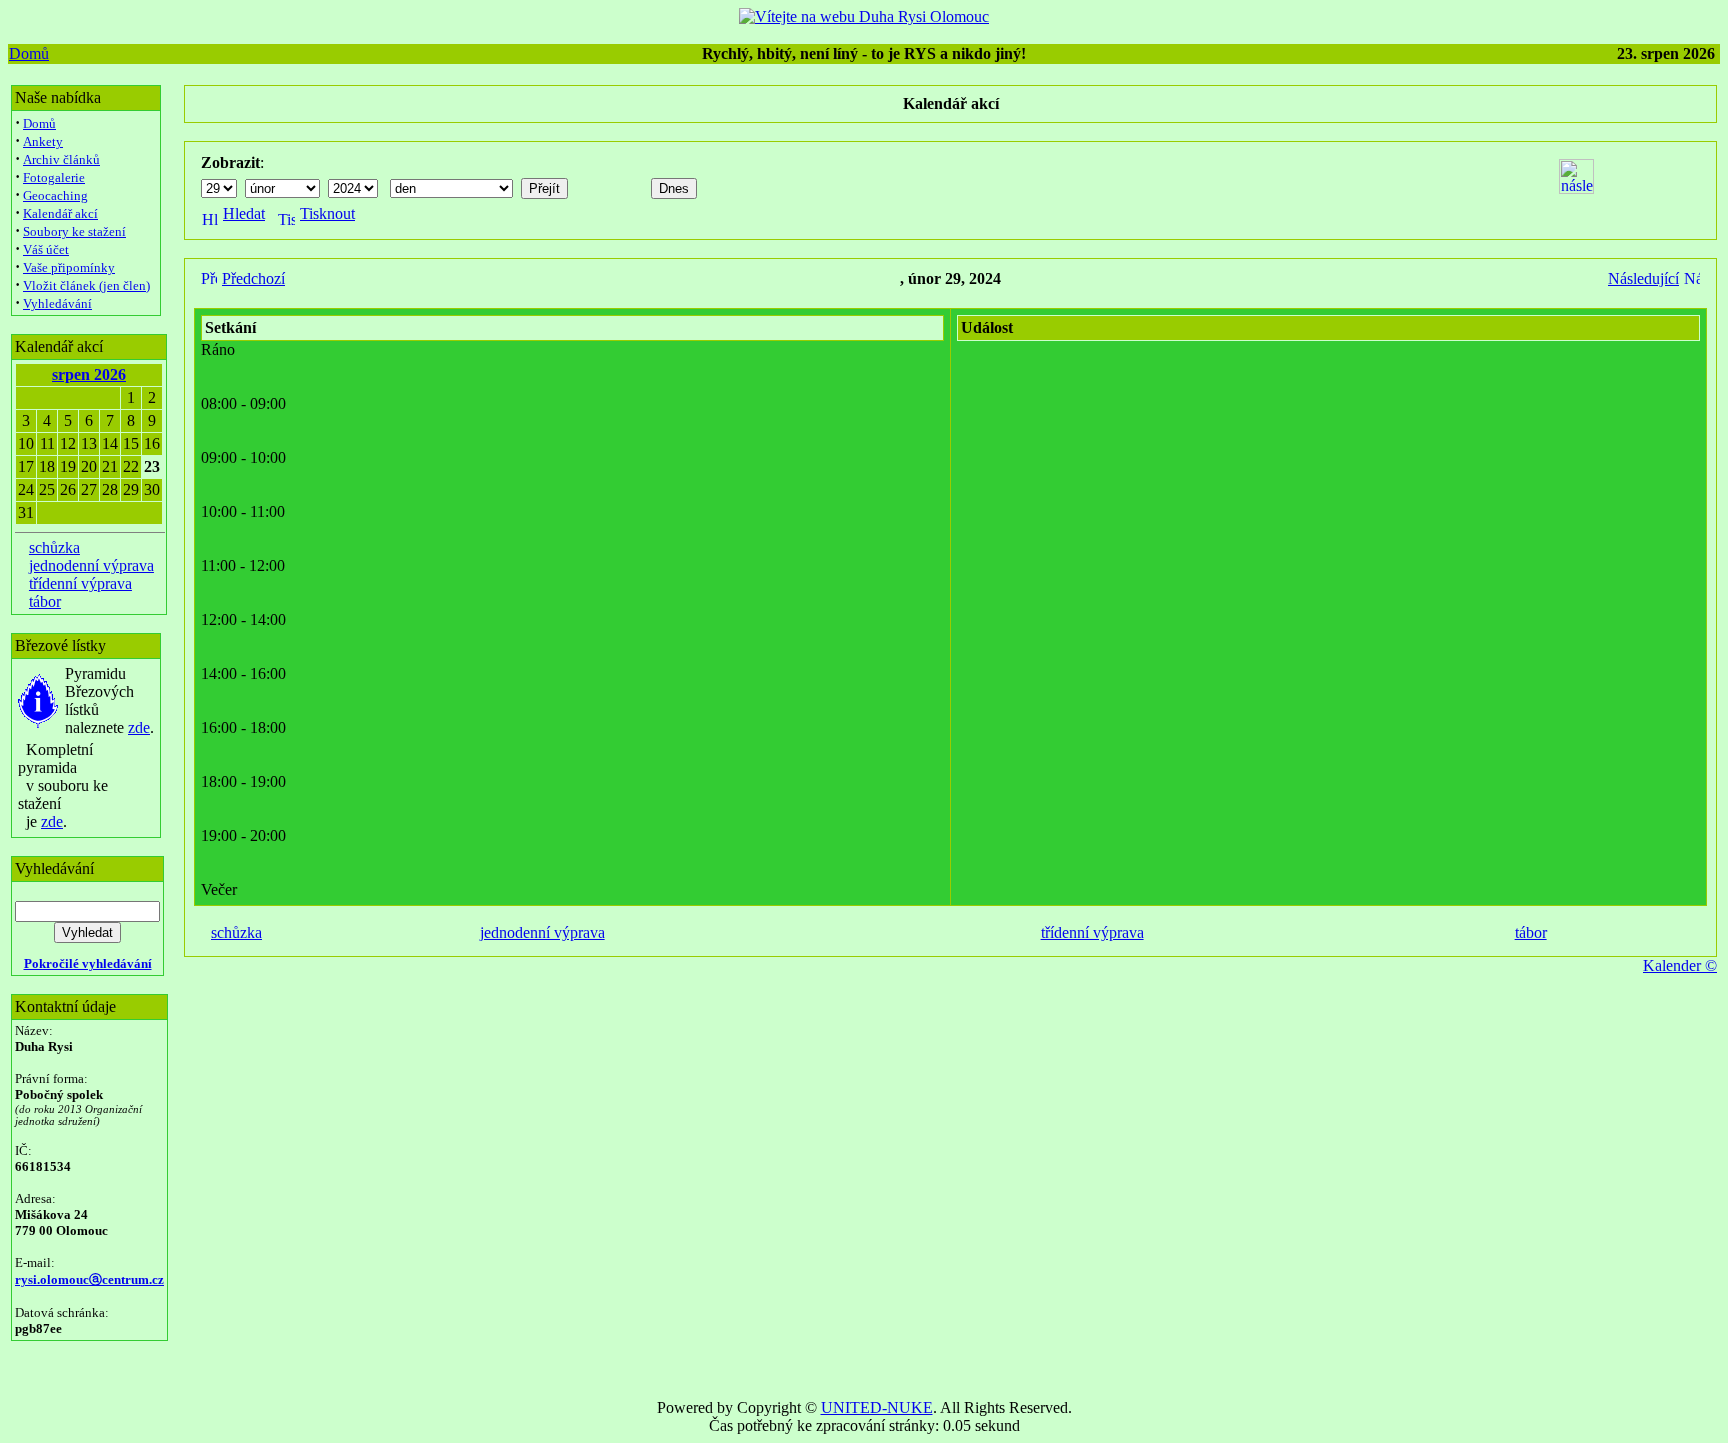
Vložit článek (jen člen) (86, 285)
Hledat (244, 213)
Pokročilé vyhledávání (88, 963)
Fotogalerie (54, 177)
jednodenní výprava (91, 565)
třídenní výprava (80, 583)
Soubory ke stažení (74, 231)
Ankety (43, 141)
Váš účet (46, 249)
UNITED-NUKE (877, 1407)
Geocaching (55, 195)
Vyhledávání (57, 303)
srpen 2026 (89, 374)
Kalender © (1680, 965)
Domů (29, 53)
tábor (45, 601)
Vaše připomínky (69, 267)
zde (139, 727)
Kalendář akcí (60, 213)
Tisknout (327, 213)
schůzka (54, 547)
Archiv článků (61, 159)
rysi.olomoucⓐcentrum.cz (89, 1279)
